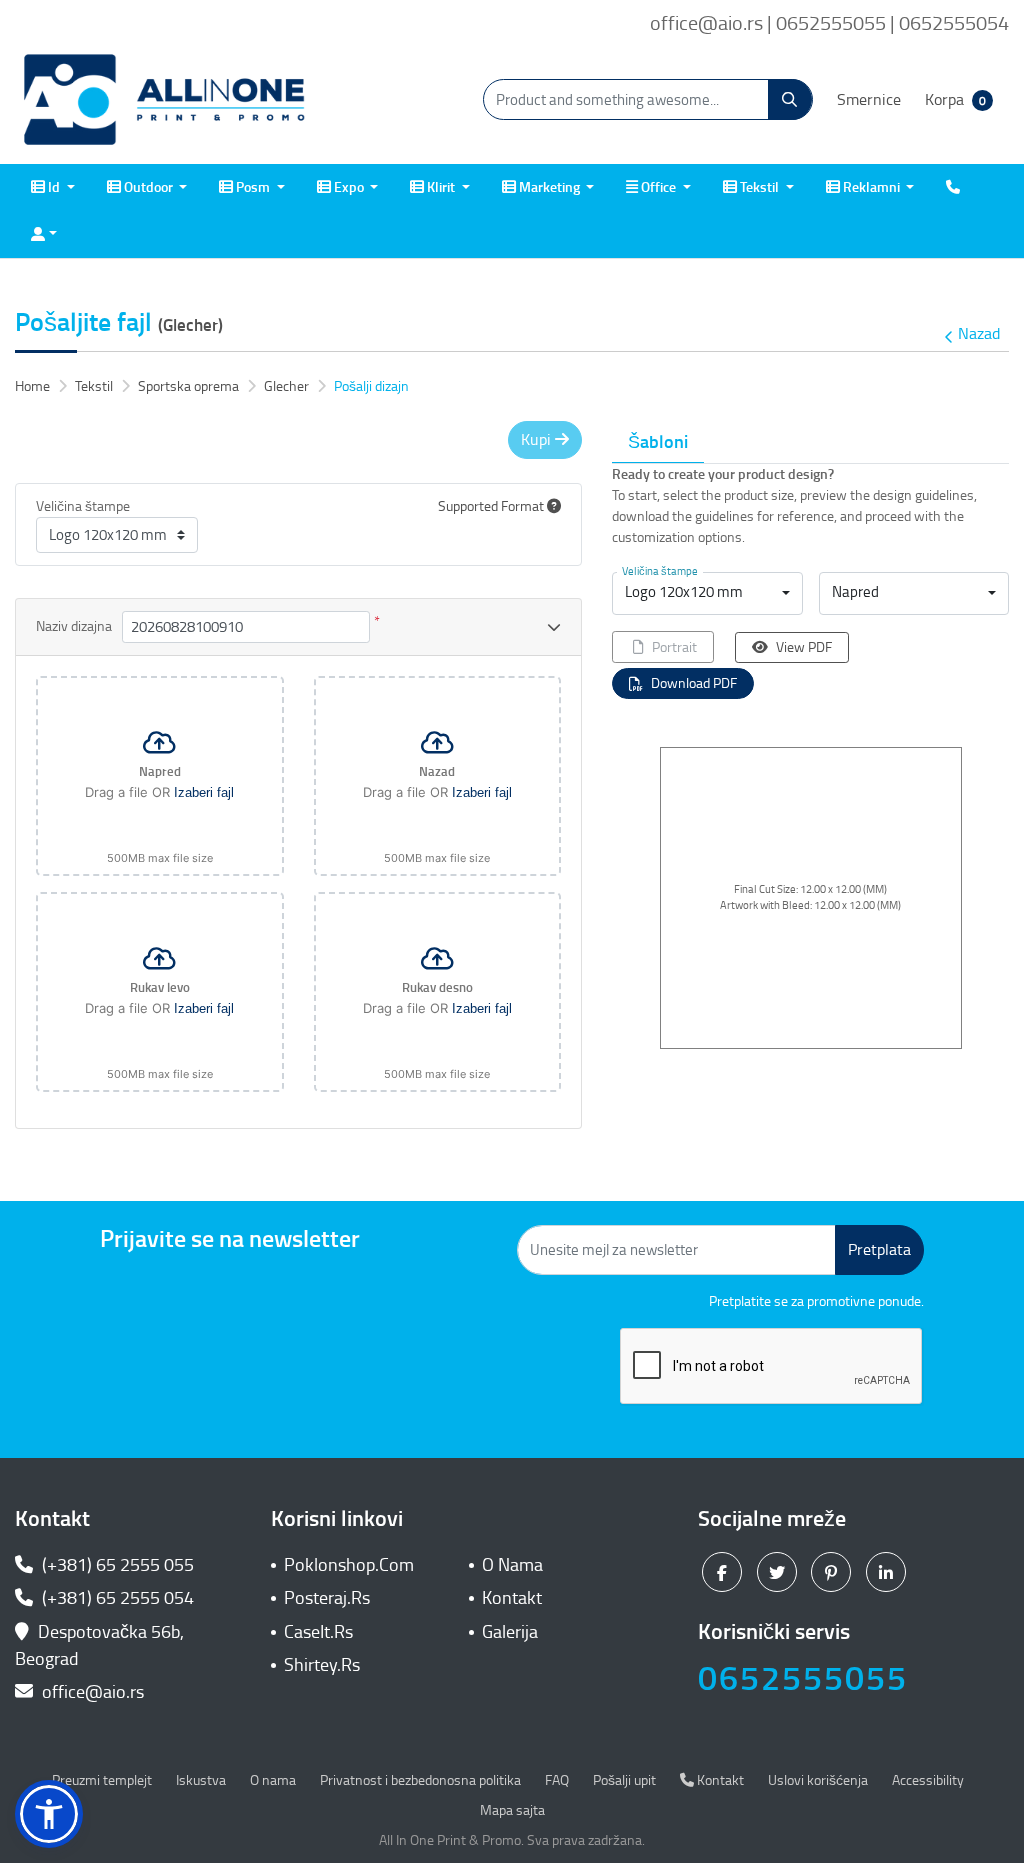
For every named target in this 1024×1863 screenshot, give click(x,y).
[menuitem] (53, 187)
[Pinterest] (833, 1572)
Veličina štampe (83, 506)
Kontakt (512, 1598)
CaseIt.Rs (318, 1632)
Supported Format (492, 506)
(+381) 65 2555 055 (116, 1565)
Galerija (510, 1632)
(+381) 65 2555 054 (116, 1598)
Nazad (979, 333)
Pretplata (879, 1249)
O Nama (512, 1565)
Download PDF (694, 683)
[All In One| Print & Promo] (165, 100)
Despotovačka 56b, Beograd (99, 1645)
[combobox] (707, 594)
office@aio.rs (91, 1692)
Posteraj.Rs (327, 1598)
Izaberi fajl (204, 792)
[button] (49, 1814)
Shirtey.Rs (322, 1665)
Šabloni (658, 442)
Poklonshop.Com (349, 1565)
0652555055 (803, 1678)
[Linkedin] (888, 1572)
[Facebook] (724, 1572)
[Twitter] (779, 1572)
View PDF (804, 647)
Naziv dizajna (74, 626)
